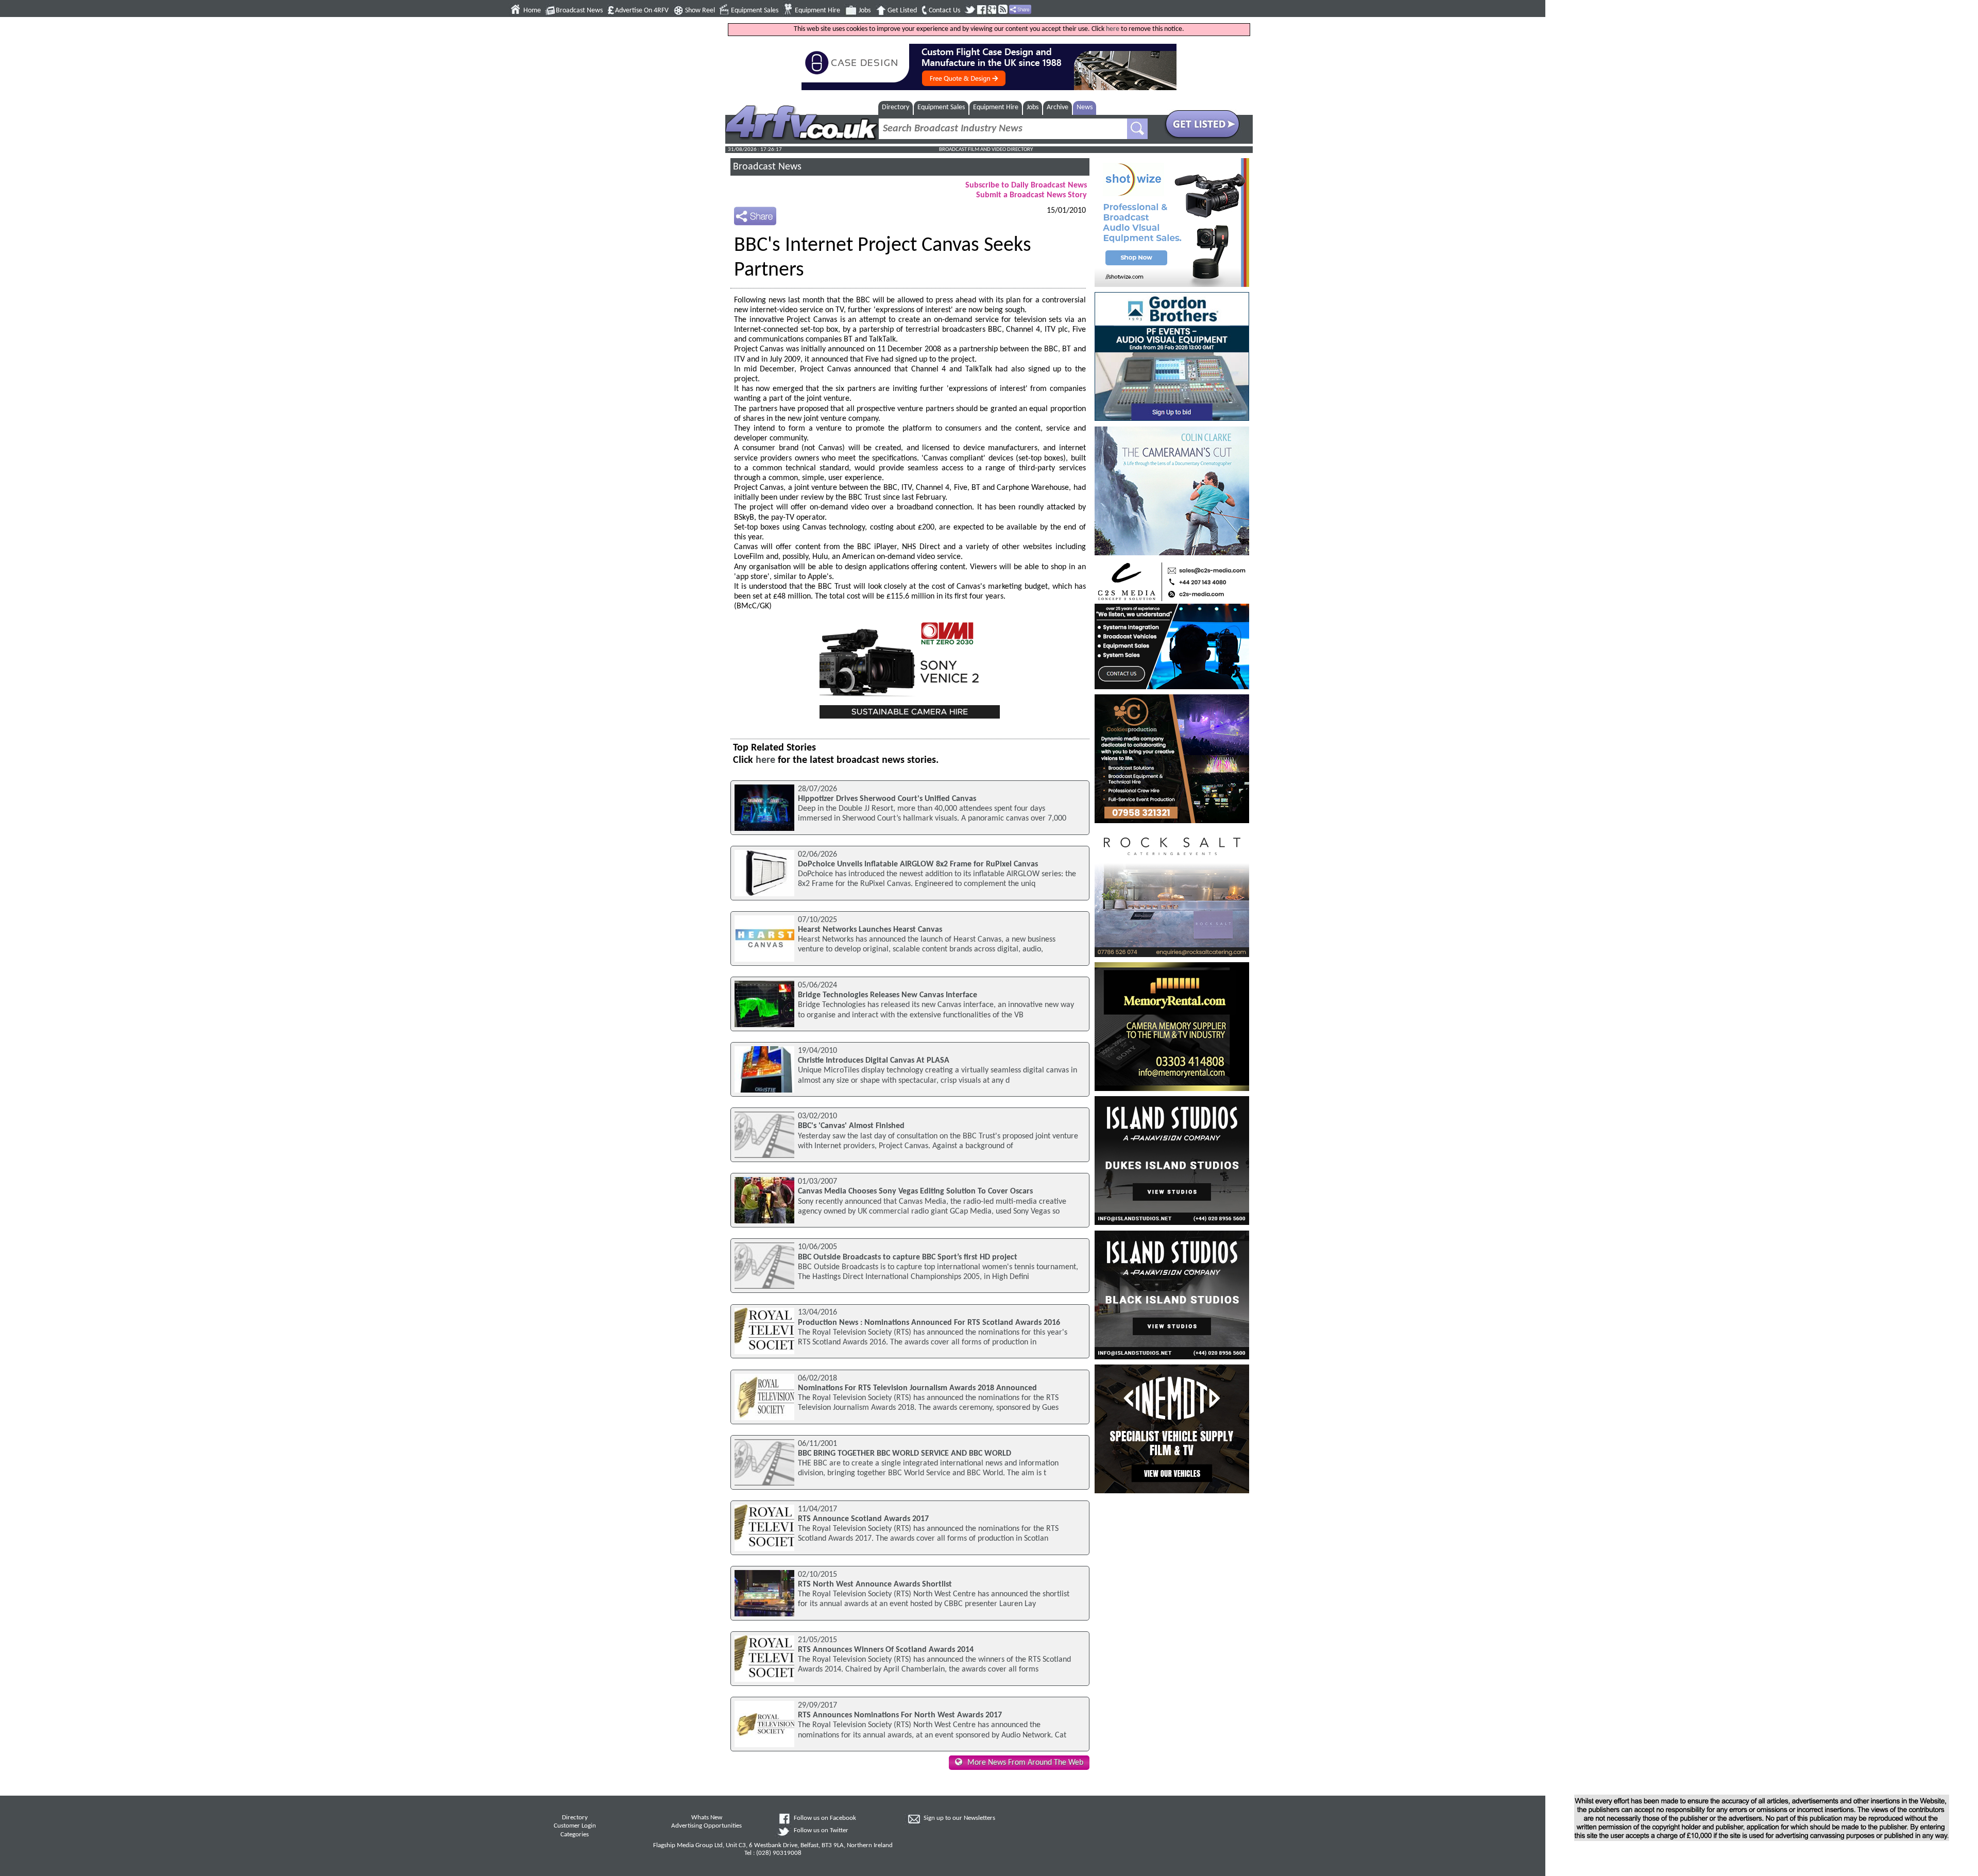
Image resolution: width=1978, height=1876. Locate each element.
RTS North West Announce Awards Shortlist (875, 1584)
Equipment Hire (817, 11)
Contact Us (944, 11)
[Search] (1137, 129)
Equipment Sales (755, 11)
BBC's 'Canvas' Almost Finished (851, 1126)
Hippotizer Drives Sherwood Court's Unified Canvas (887, 799)
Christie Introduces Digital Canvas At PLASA (874, 1061)
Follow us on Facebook (825, 1818)
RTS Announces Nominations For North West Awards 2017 (900, 1715)
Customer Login (575, 1826)
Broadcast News (579, 11)
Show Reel (700, 11)
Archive (1058, 107)
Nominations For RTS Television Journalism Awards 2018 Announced (917, 1388)
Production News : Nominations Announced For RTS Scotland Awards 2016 (929, 1323)
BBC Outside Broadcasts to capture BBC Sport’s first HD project (908, 1257)
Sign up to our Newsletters (959, 1818)
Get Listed (902, 11)
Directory (896, 107)
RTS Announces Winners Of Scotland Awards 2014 (886, 1650)
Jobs (865, 11)
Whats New (707, 1818)
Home (532, 11)
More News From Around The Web (1025, 1763)
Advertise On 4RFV (642, 11)
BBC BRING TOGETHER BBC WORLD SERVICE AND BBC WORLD (905, 1454)
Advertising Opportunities (706, 1826)
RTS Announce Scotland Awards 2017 (863, 1519)
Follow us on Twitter (821, 1831)
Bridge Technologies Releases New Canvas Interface (888, 995)
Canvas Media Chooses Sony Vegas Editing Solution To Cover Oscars (915, 1191)
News (1085, 107)
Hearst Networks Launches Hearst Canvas (870, 930)
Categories (575, 1835)
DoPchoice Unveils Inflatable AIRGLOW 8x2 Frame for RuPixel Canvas (918, 864)
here (1113, 29)
